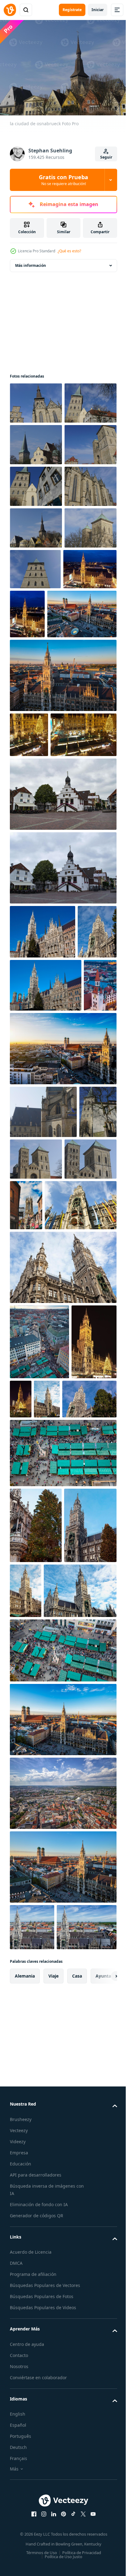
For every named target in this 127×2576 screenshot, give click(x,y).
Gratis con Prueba (63, 180)
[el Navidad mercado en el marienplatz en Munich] (32, 1843)
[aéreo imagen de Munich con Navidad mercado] (37, 773)
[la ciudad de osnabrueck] (36, 400)
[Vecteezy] (10, 10)
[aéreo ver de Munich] (32, 2504)
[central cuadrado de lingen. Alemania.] (62, 1051)
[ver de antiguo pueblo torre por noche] (26, 1350)
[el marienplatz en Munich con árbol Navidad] (43, 1189)
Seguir (106, 157)
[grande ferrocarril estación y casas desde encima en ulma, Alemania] (62, 2370)
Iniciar (98, 10)
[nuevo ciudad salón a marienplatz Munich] (62, 1693)
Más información (31, 262)
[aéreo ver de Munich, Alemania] (45, 826)
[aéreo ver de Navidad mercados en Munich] (39, 1768)
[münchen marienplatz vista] (46, 1631)
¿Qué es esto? (69, 251)
